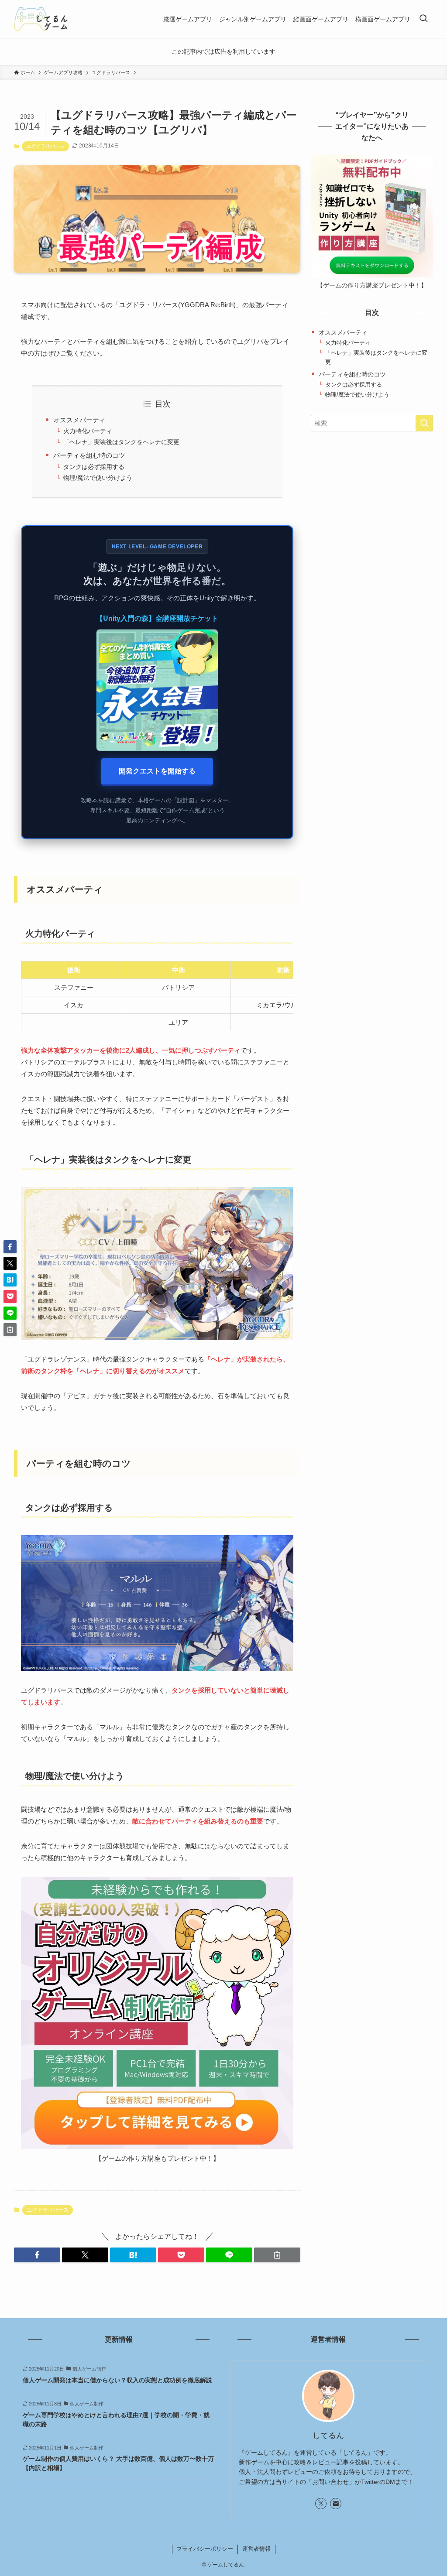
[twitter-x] (321, 2504)
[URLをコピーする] (277, 2255)
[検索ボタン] (423, 19)
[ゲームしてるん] (41, 19)
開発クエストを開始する (157, 771)
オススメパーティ (79, 420)
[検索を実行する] (424, 423)
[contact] (336, 2504)
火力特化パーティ (88, 431)
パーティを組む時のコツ (89, 455)
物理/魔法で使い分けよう (98, 478)
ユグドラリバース (45, 146)
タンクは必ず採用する (94, 467)
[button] (37, 2255)
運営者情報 (256, 2549)
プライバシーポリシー (205, 2549)
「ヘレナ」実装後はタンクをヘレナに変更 (121, 442)
